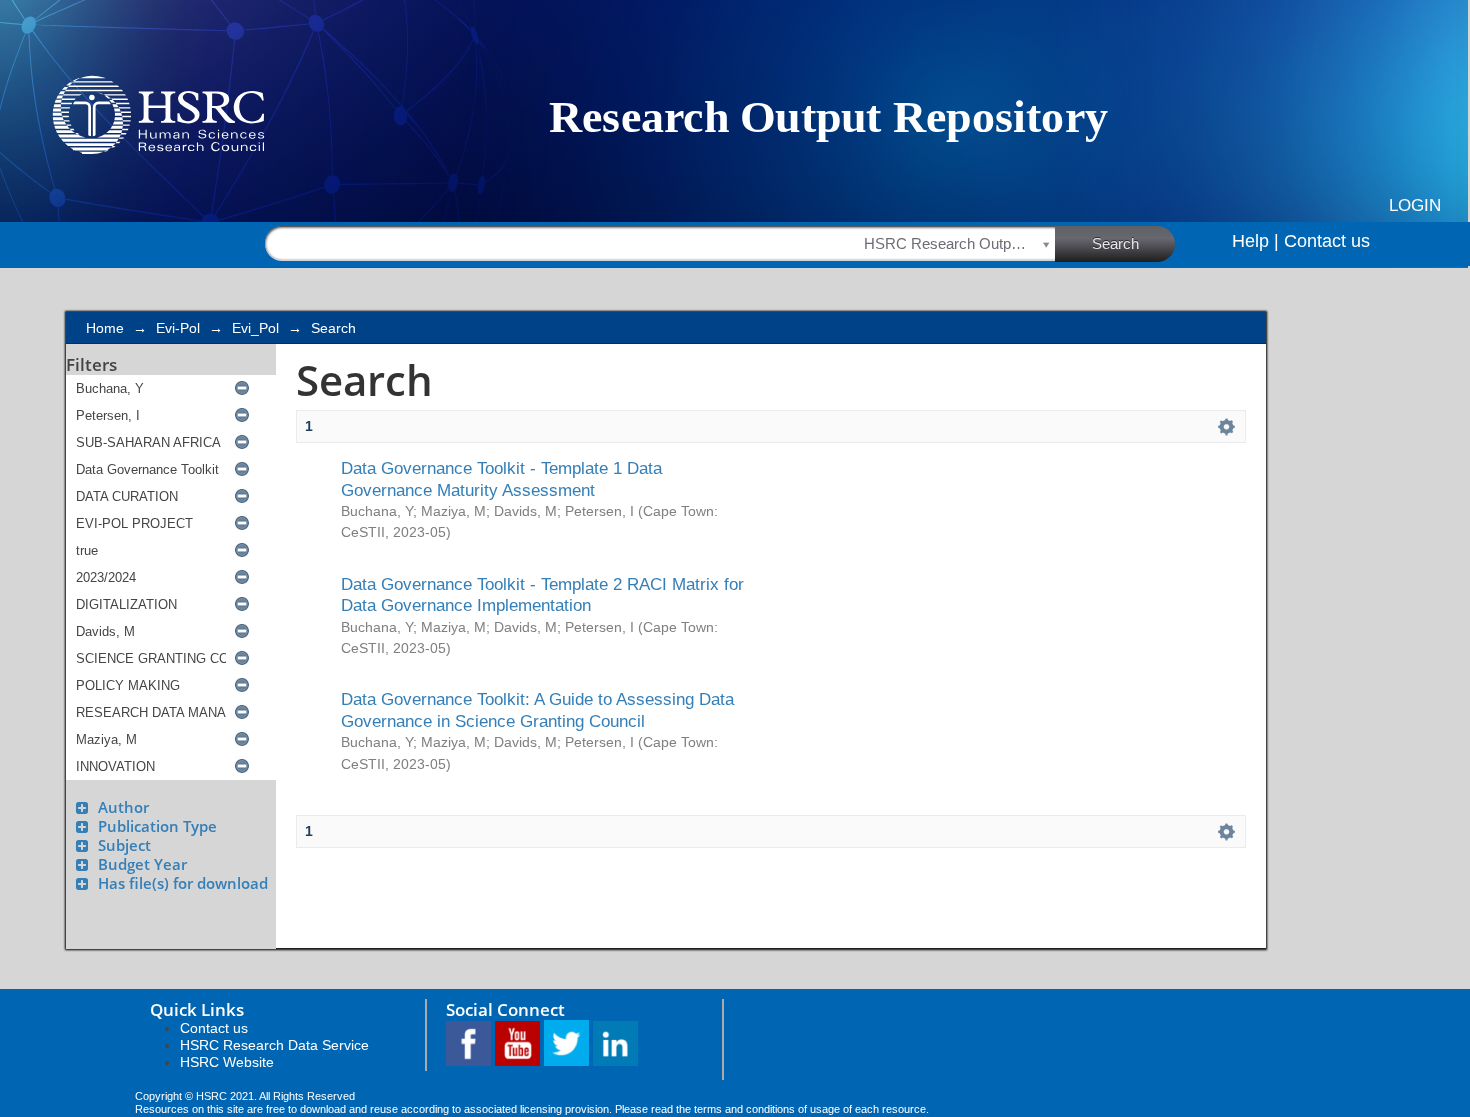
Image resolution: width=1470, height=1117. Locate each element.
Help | (1255, 241)
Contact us (1327, 241)
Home (105, 328)
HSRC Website (227, 1062)
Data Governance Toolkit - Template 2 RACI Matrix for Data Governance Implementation (542, 594)
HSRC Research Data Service (274, 1045)
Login (1415, 205)
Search (1115, 243)
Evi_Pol (255, 328)
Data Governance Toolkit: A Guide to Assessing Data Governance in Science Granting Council (537, 709)
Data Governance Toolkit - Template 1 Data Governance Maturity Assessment (501, 478)
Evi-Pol (178, 328)
